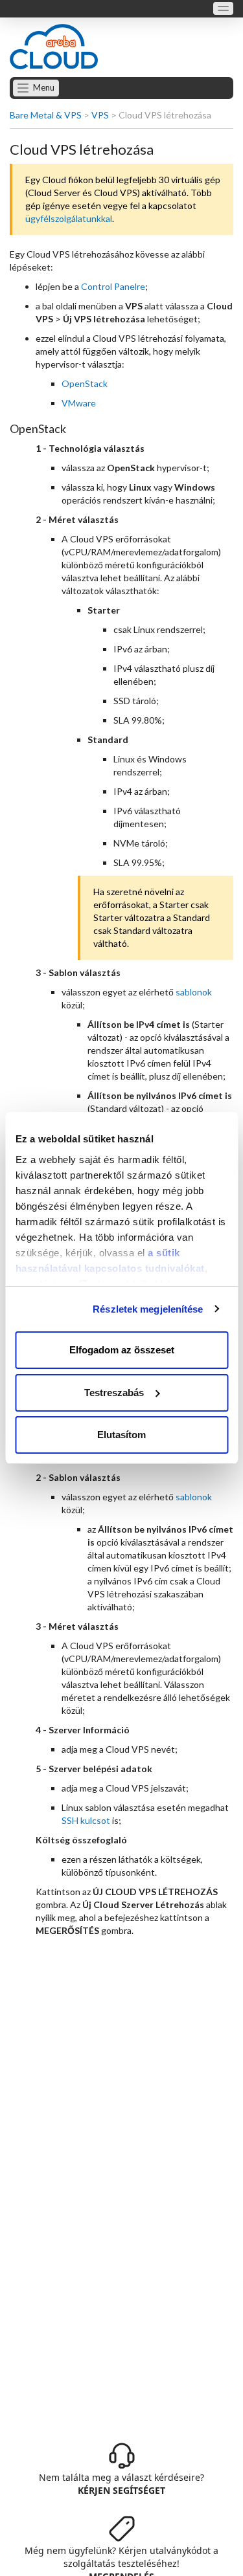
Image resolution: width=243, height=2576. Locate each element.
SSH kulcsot (86, 1820)
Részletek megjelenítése (148, 1309)
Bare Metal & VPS (46, 115)
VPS (100, 115)
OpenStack (85, 383)
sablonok (194, 992)
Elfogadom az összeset (122, 1350)
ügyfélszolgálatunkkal (69, 218)
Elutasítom (121, 1435)
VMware (79, 403)
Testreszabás (114, 1393)
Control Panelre (113, 286)
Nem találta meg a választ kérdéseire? (121, 2484)
